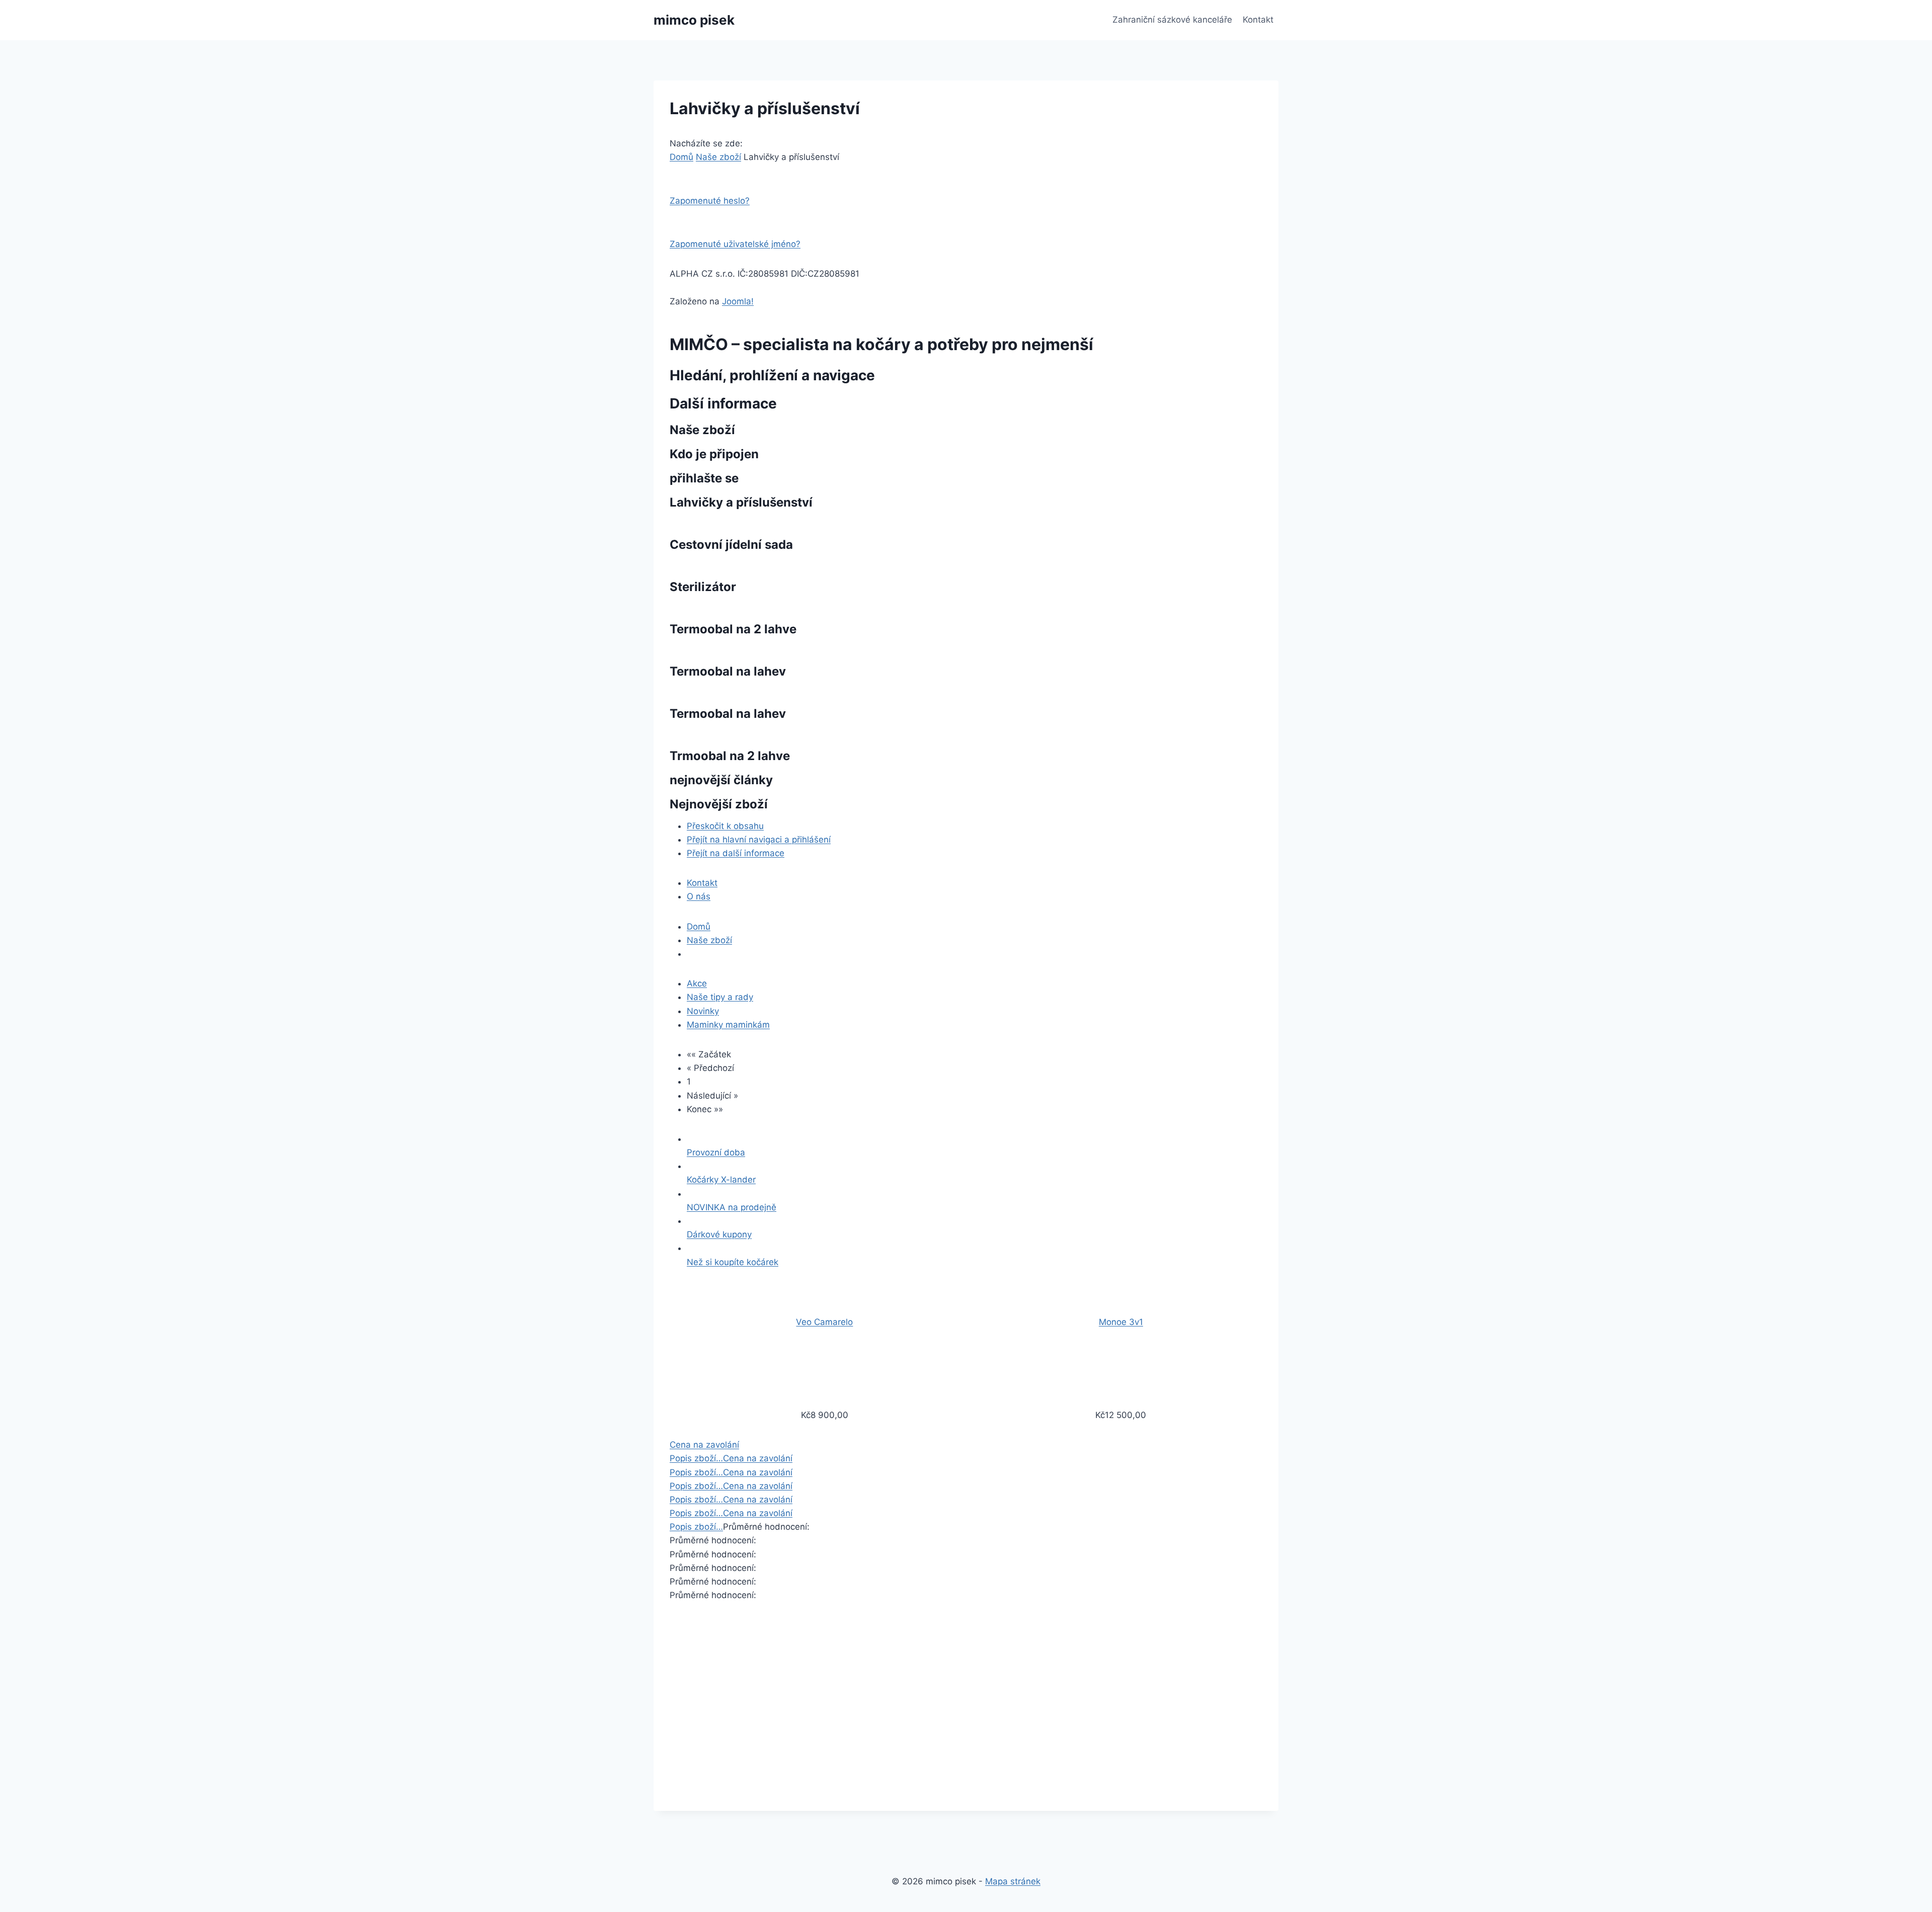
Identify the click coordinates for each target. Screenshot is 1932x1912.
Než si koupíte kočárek (733, 1262)
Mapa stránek (1013, 1881)
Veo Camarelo (824, 1322)
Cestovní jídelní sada (731, 545)
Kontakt (1258, 20)
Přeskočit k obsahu (725, 826)
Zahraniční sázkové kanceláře (1172, 20)
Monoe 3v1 (1121, 1322)
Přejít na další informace (736, 853)
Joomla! (738, 301)
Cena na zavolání (704, 1445)
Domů (681, 157)
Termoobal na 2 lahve (733, 629)
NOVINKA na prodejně (732, 1207)
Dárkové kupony (719, 1234)
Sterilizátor (703, 587)
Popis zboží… (696, 1458)
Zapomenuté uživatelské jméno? (735, 244)
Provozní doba (716, 1152)
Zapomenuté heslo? (710, 201)
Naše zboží (718, 157)
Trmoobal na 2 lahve (730, 756)
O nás (699, 896)
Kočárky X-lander (721, 1180)
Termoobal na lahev (728, 671)
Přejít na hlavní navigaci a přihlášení (759, 840)
